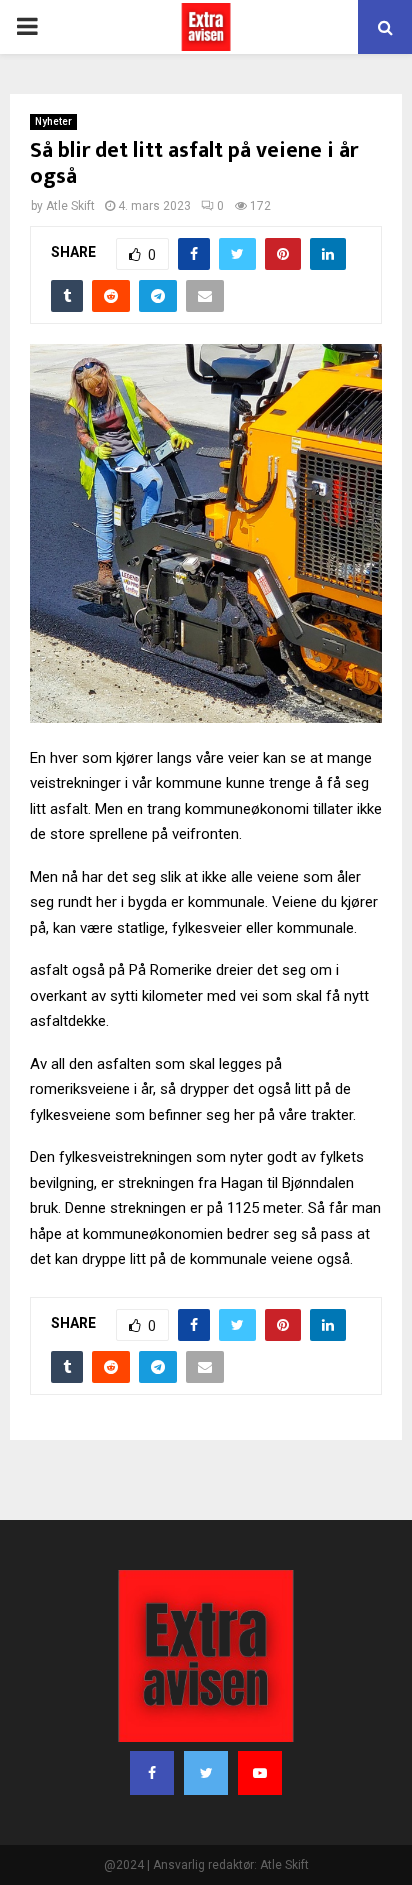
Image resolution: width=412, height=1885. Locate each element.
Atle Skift (70, 206)
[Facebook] (152, 1773)
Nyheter (53, 121)
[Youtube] (260, 1773)
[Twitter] (206, 1773)
